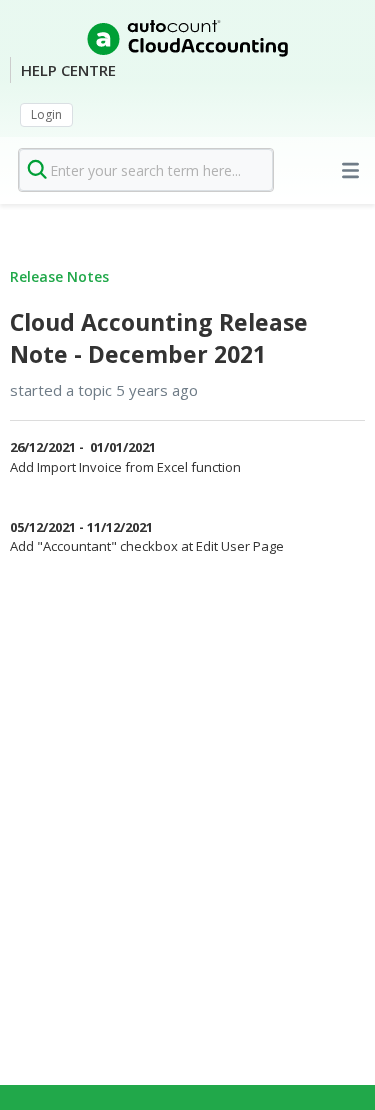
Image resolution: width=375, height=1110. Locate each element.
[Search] (37, 170)
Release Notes (59, 276)
